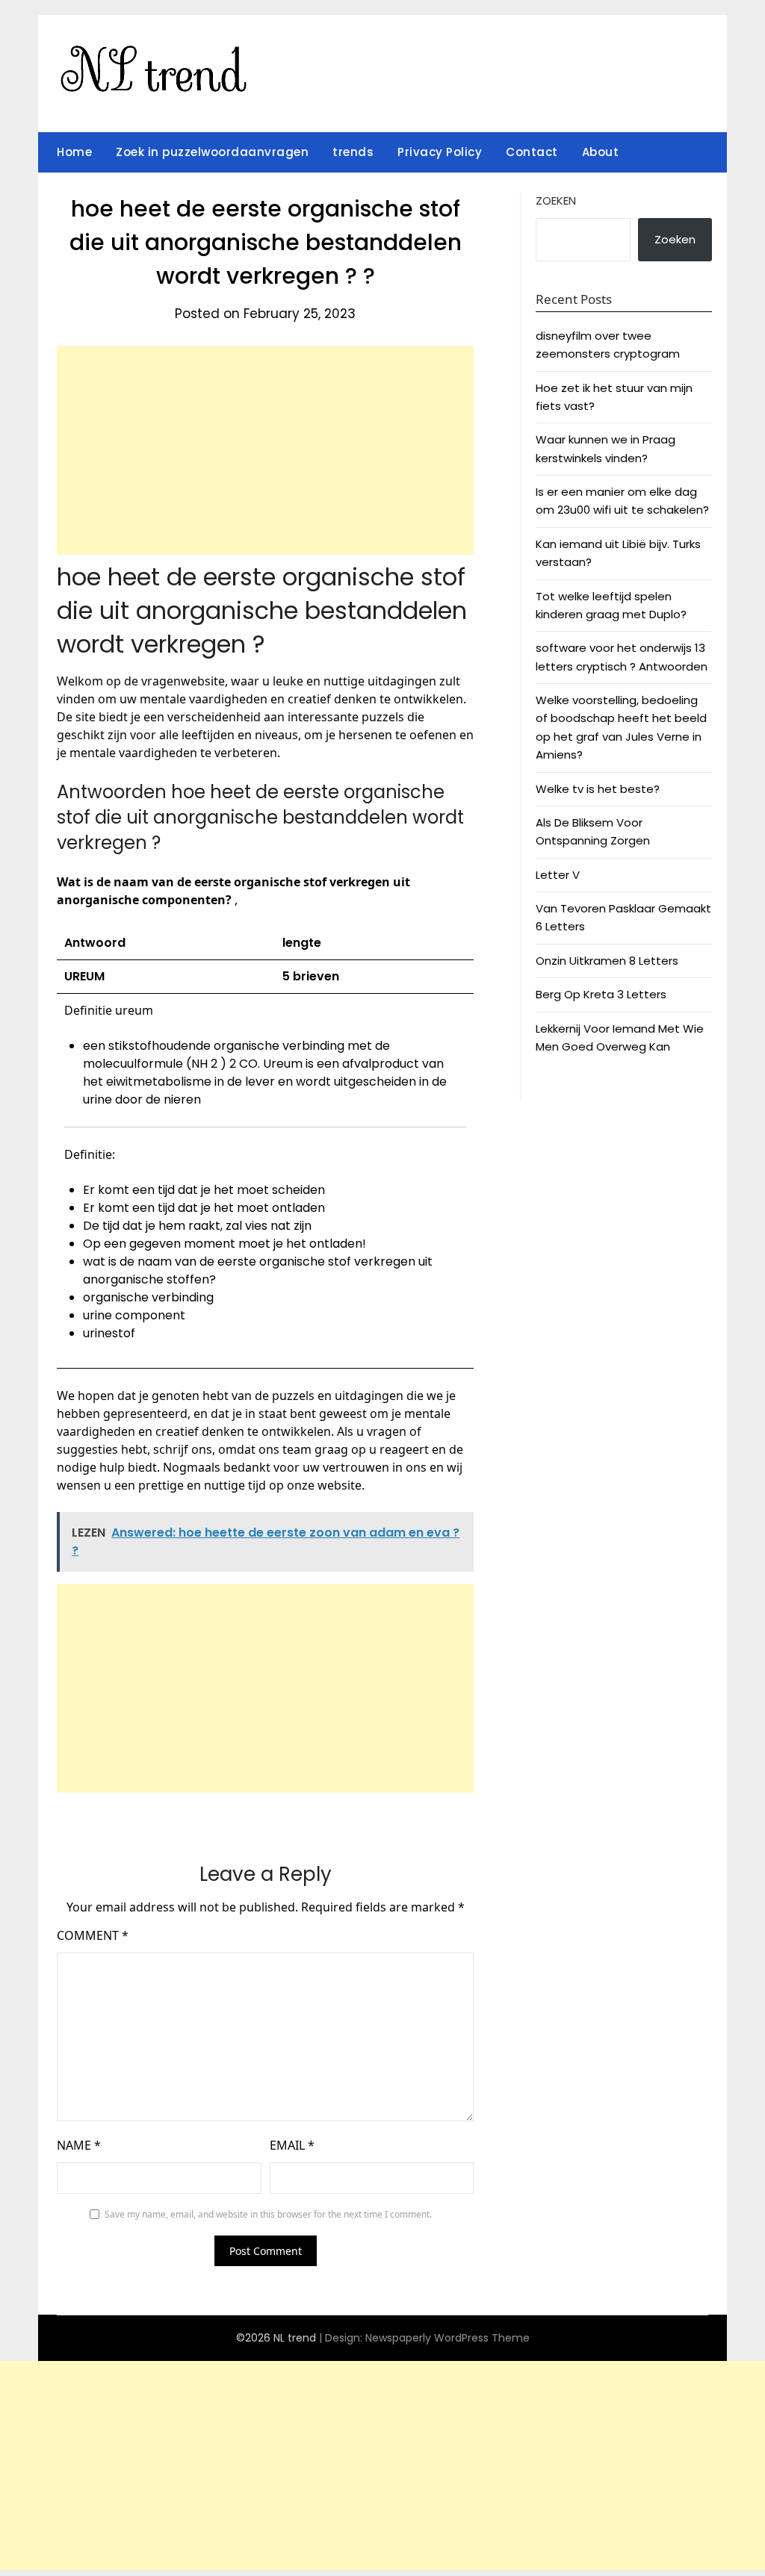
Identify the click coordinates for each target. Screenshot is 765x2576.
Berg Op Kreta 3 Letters (601, 994)
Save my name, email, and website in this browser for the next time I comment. (268, 2214)
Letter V (558, 875)
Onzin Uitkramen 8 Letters (607, 961)
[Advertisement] (265, 450)
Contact (532, 152)
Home (74, 152)
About (601, 152)
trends (353, 152)
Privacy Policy (440, 152)
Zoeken (556, 200)
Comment (93, 1935)
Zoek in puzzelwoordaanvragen (212, 152)
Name (79, 2145)
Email (292, 2145)
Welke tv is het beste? (598, 789)
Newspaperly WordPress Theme (447, 2338)
